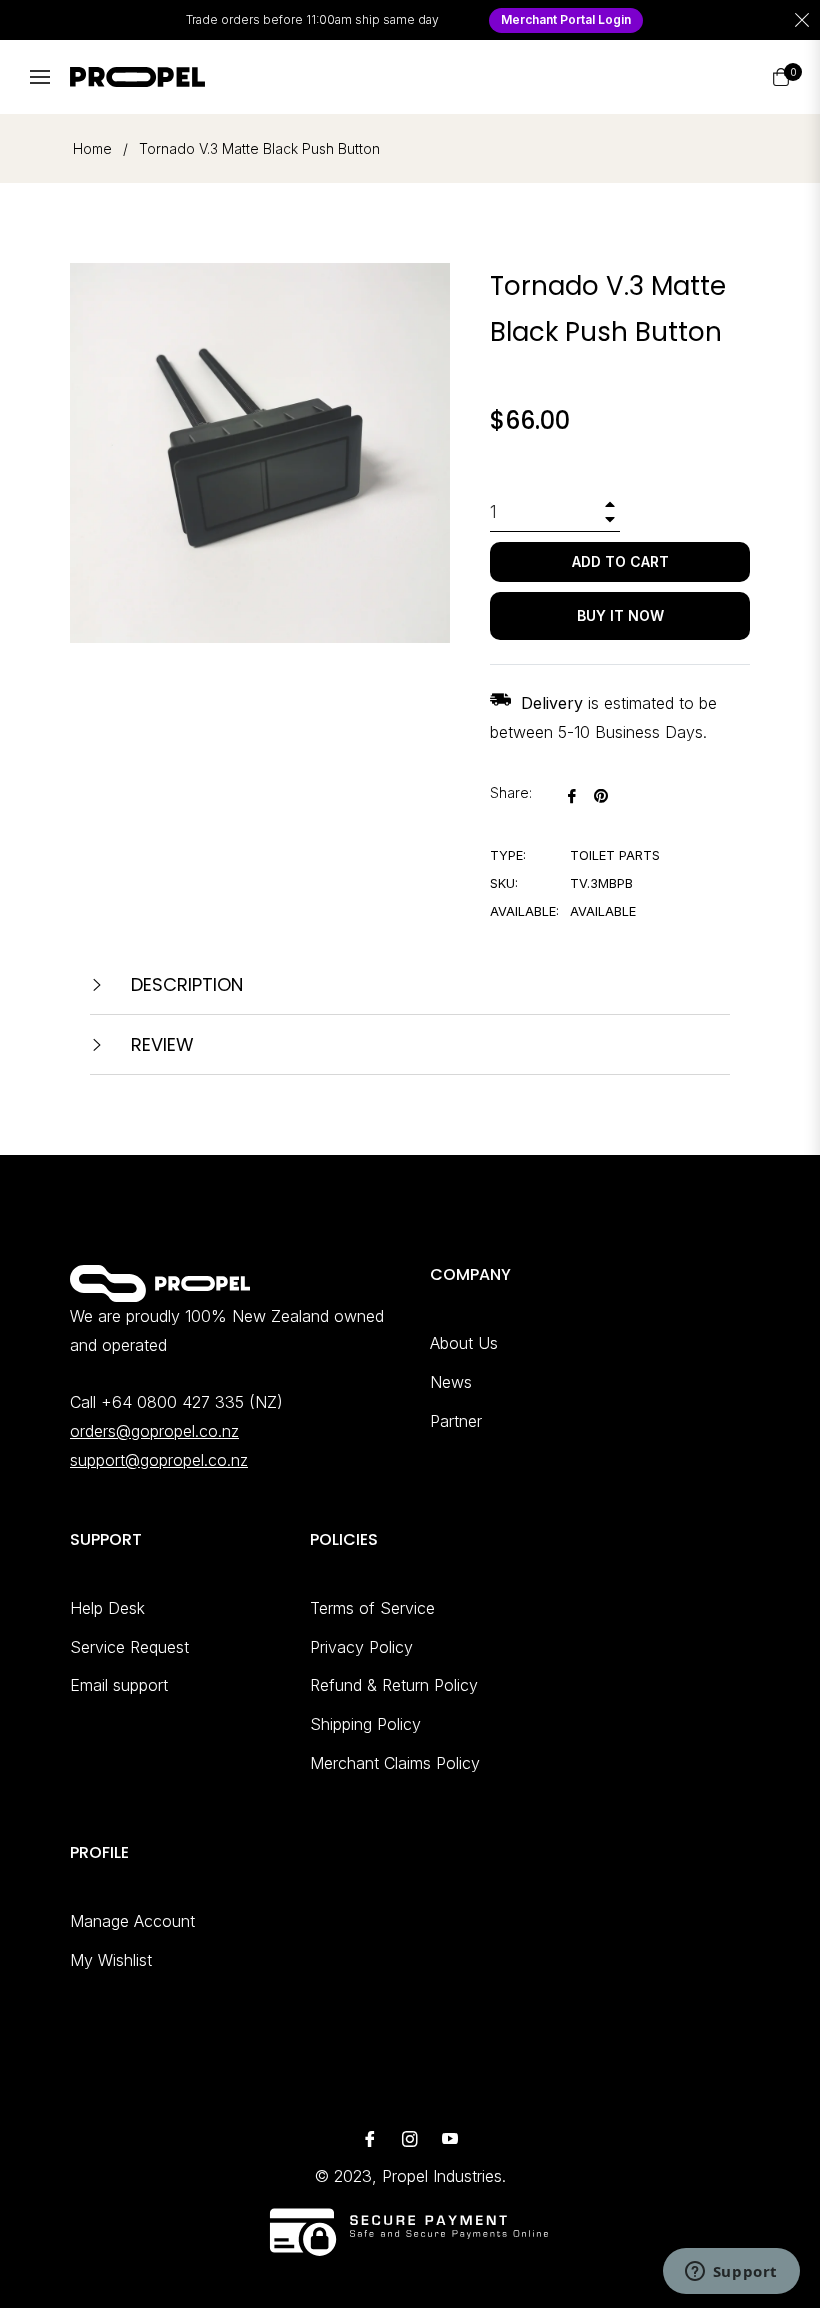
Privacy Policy (361, 1647)
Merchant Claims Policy (395, 1763)
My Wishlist (111, 1960)
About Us (464, 1343)
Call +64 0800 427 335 (157, 1402)
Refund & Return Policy (394, 1685)
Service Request (129, 1647)
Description (184, 984)
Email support (119, 1685)
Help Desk (107, 1608)
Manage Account (132, 1921)
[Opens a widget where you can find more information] (731, 2273)
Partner (456, 1421)
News (451, 1382)
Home (92, 148)
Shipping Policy (365, 1724)
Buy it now (620, 615)
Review (160, 1044)
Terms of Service (372, 1608)
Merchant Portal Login (566, 19)
